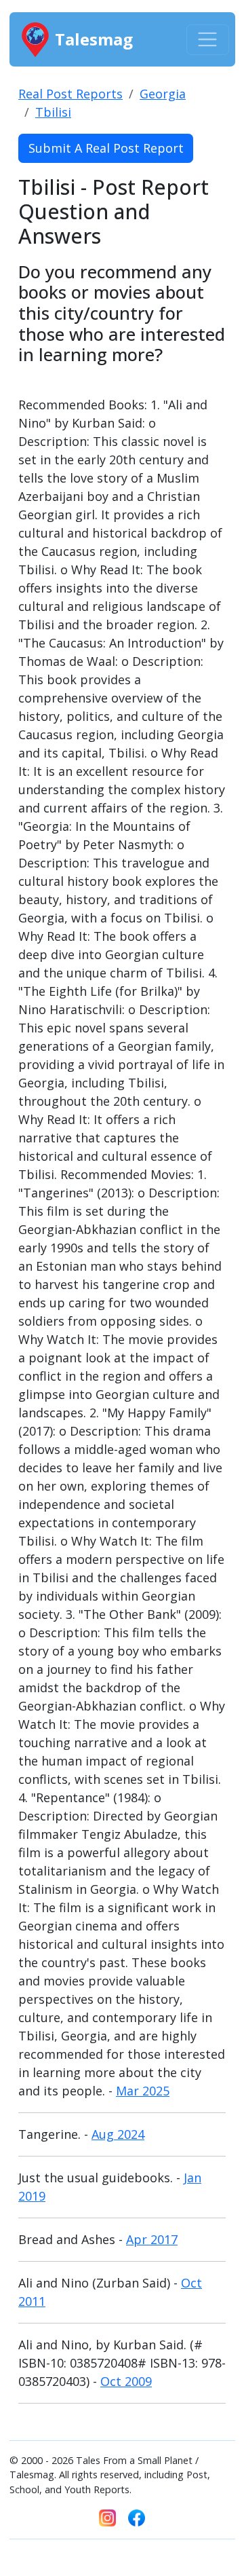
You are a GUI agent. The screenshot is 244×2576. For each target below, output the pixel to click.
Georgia (163, 94)
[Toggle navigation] (208, 40)
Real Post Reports (70, 94)
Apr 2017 (152, 2239)
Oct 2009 (126, 2381)
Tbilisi (53, 112)
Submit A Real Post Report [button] (106, 148)
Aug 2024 (118, 2134)
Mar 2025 (143, 2091)
